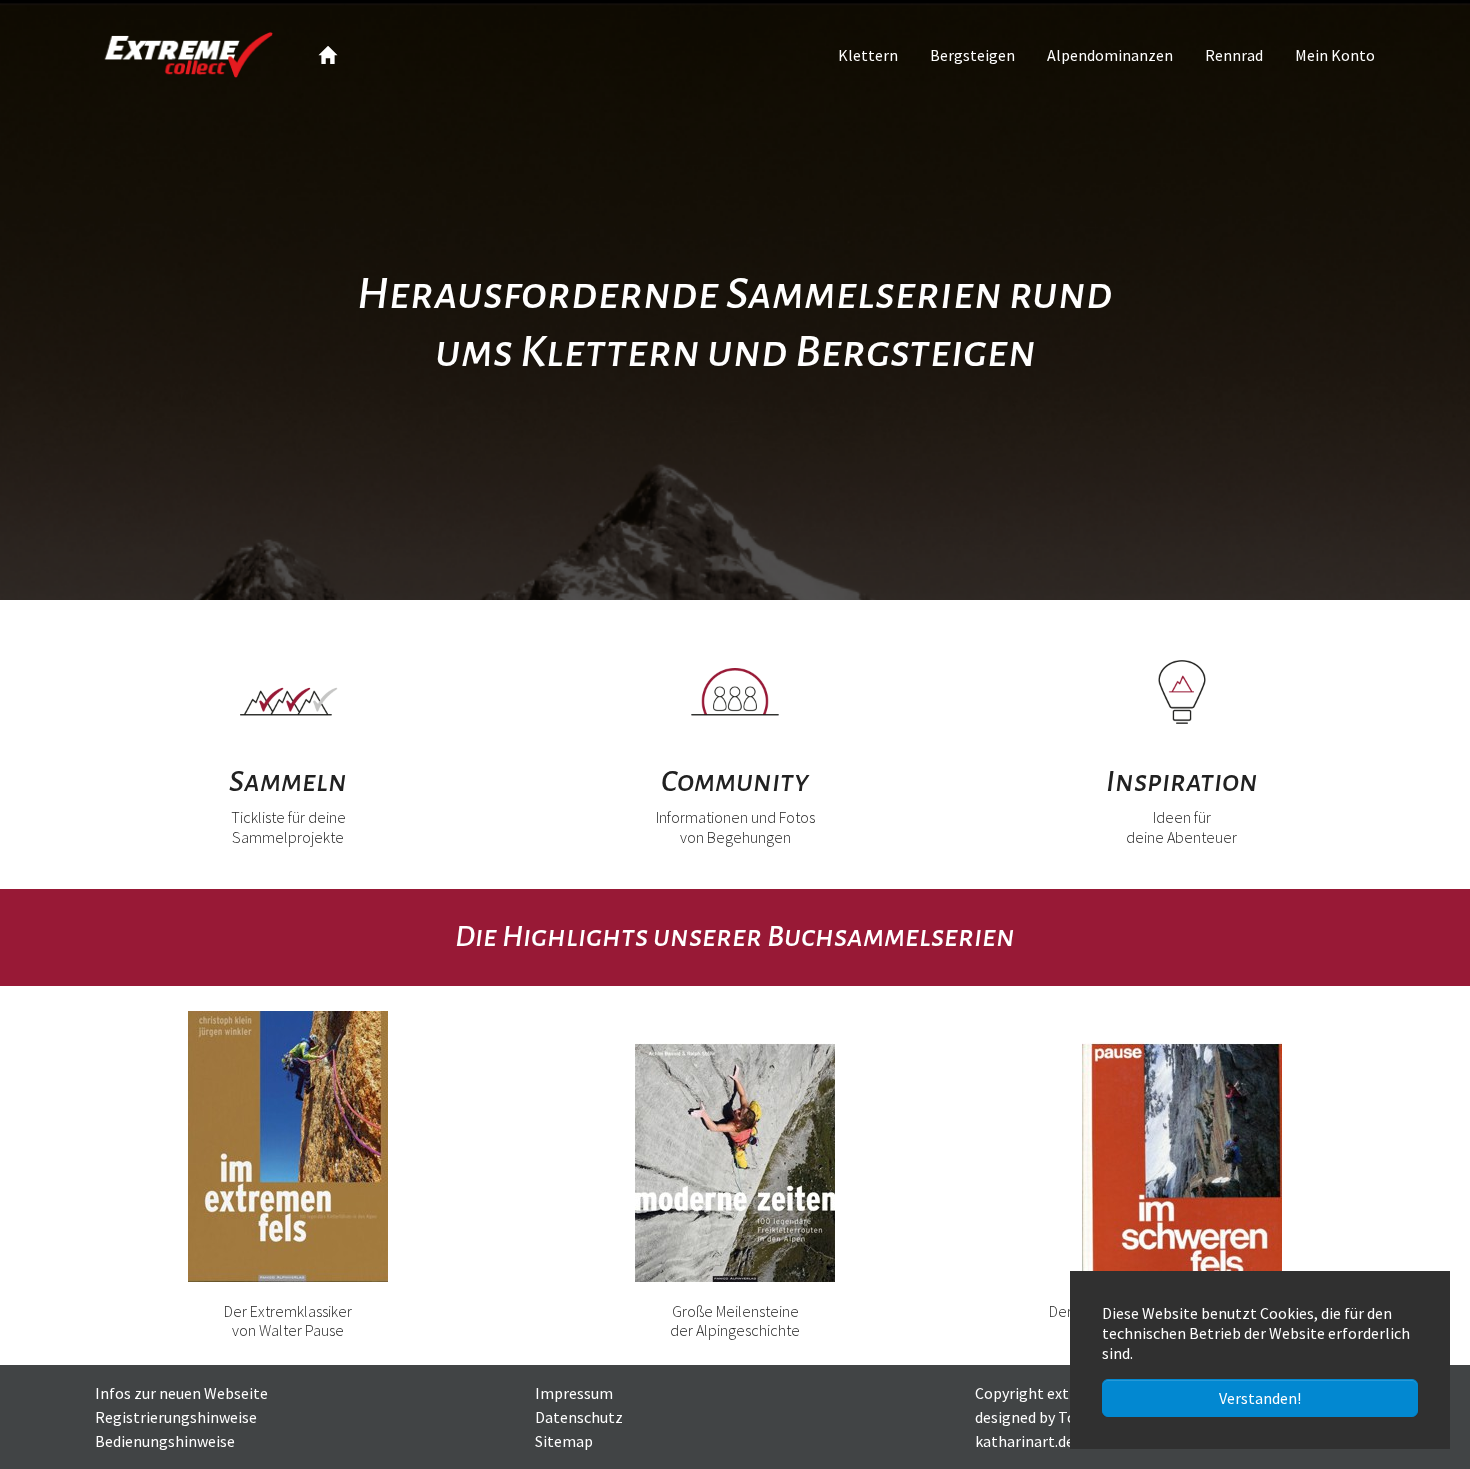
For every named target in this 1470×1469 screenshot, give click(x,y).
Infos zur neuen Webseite (181, 1393)
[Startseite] (328, 55)
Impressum (574, 1393)
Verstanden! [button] (1260, 1398)
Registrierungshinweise (176, 1417)
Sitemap (564, 1441)
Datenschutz (579, 1417)
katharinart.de (1024, 1441)
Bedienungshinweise (165, 1441)
